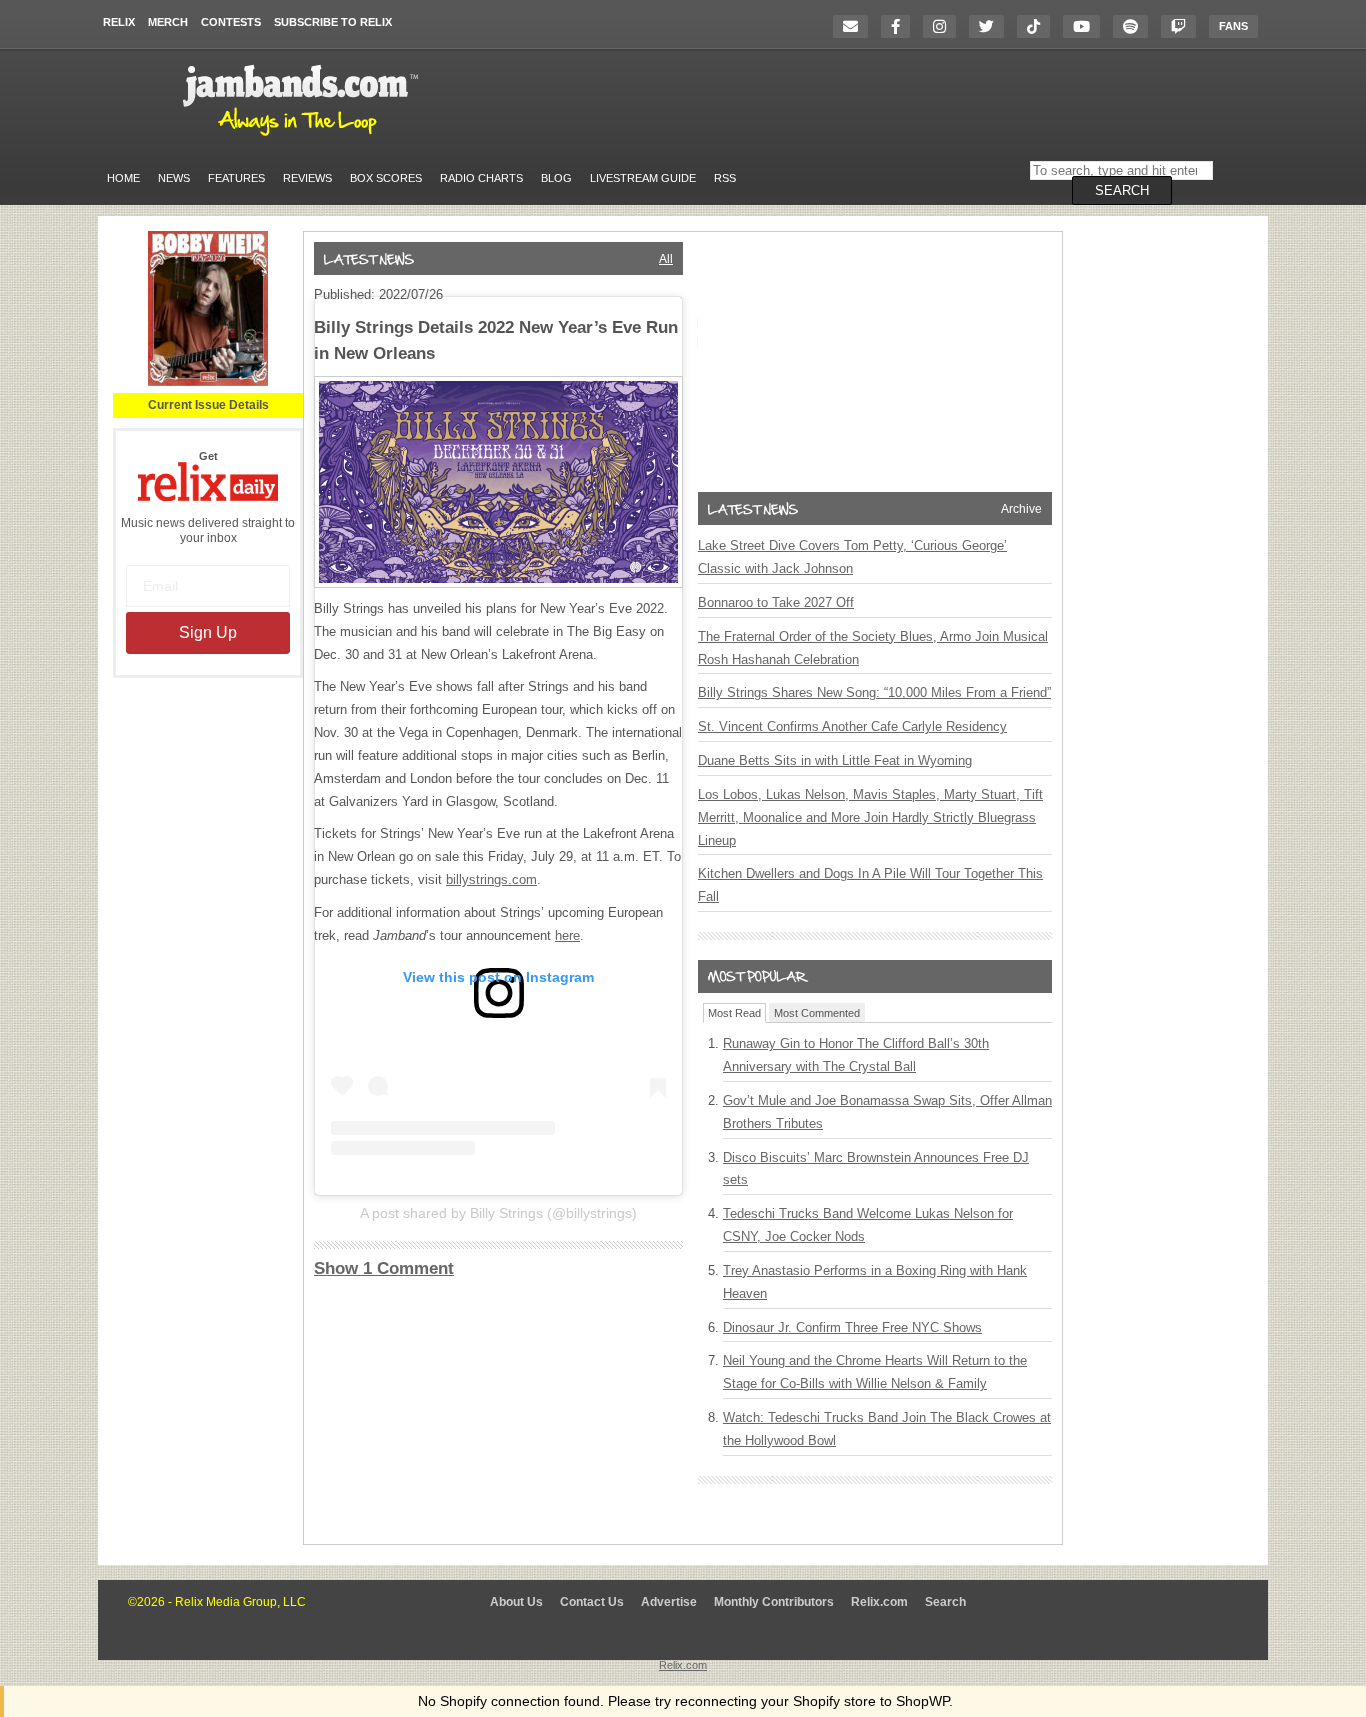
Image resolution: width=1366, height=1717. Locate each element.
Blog (556, 178)
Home (123, 178)
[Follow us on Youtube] (1086, 26)
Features (236, 178)
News (174, 178)
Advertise (669, 1602)
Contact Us (592, 1602)
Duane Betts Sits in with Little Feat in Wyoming (835, 760)
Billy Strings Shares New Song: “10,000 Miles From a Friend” (874, 692)
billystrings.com (491, 879)
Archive (1021, 509)
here (567, 935)
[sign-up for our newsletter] (855, 26)
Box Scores (386, 178)
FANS (1233, 26)
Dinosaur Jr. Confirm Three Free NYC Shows (852, 1327)
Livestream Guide (643, 178)
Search (945, 1602)
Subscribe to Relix (333, 22)
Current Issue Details (208, 405)
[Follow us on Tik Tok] (1038, 26)
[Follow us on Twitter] (991, 26)
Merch (168, 22)
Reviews (307, 178)
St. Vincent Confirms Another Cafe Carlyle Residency (852, 726)
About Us (516, 1602)
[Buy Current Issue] (208, 382)
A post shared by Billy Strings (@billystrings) (498, 1213)
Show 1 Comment (384, 1268)
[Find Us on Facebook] (900, 26)
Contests (231, 22)
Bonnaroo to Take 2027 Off (776, 602)
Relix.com (879, 1602)
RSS (725, 178)
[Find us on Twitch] (1183, 26)
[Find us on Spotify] (1135, 26)
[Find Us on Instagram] (944, 26)
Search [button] (1122, 190)
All (666, 259)
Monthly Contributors (774, 1602)
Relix (119, 22)
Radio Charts (481, 178)
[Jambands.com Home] (303, 137)
